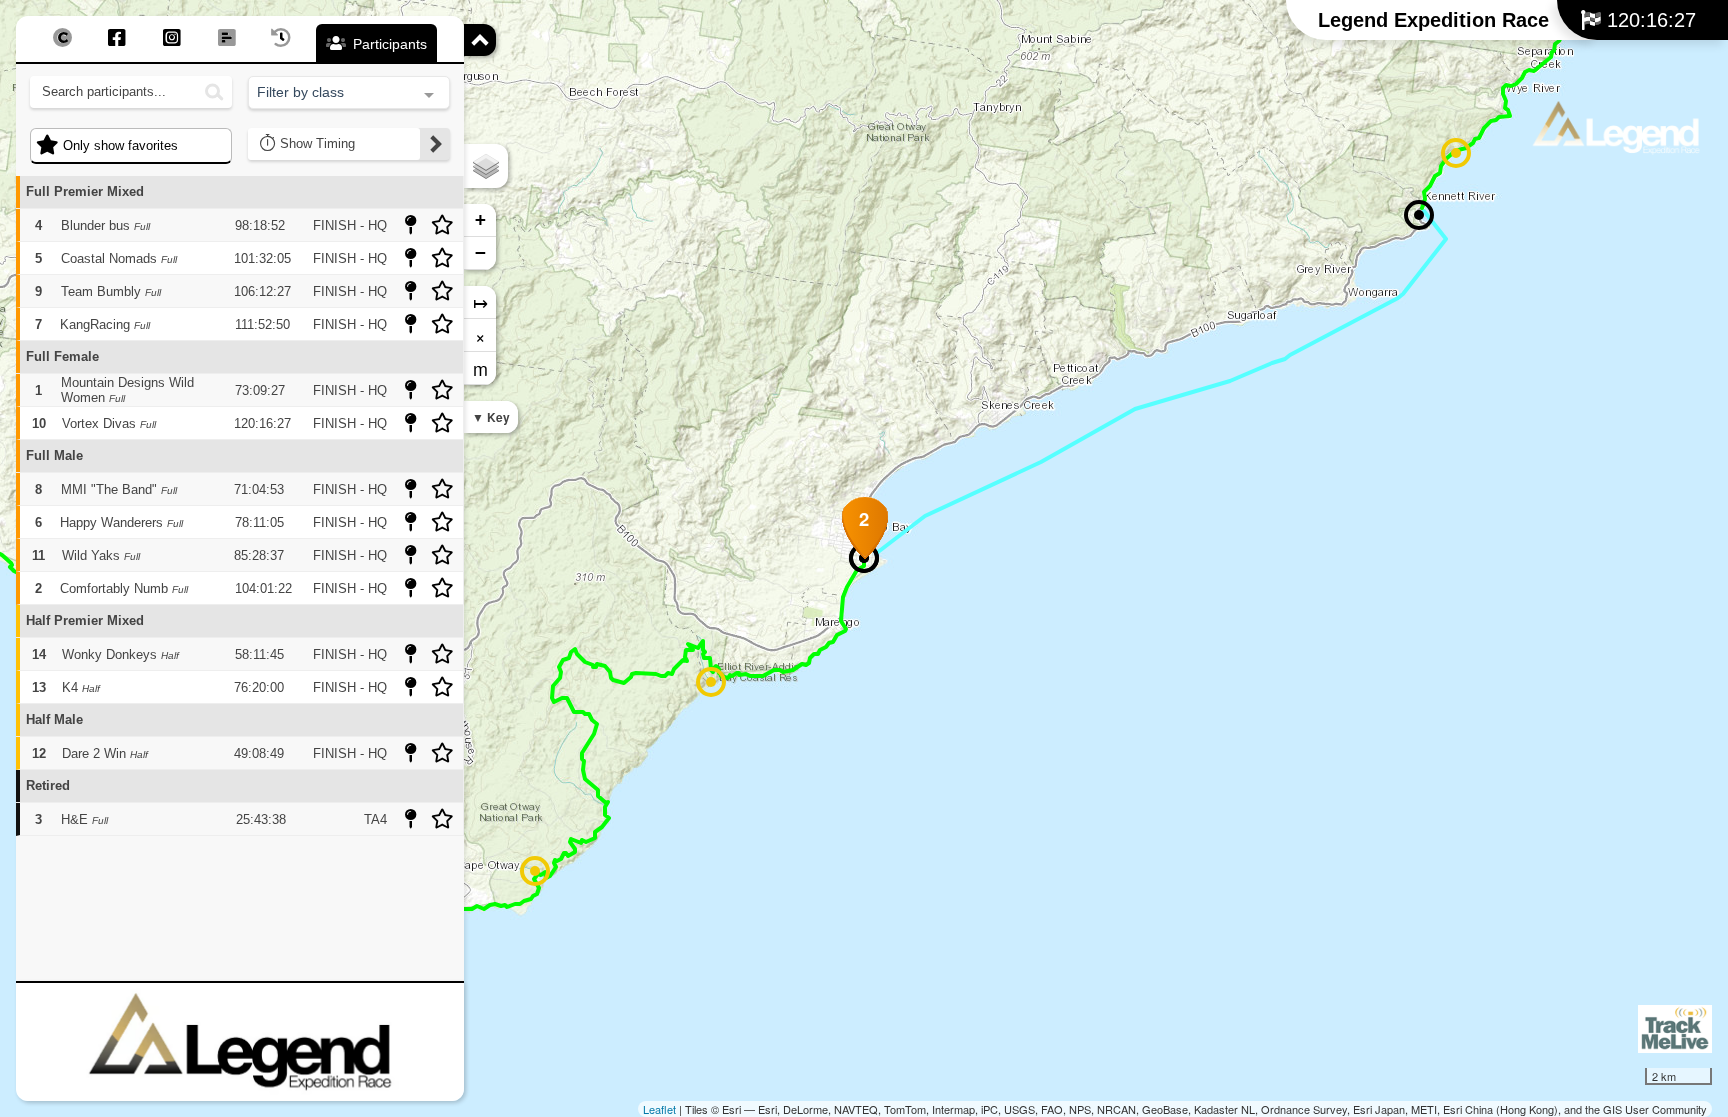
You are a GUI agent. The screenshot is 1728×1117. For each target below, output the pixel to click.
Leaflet (659, 1109)
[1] (1456, 153)
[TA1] (1419, 215)
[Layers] (486, 166)
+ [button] (480, 219)
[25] (711, 682)
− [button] (480, 252)
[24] (535, 871)
